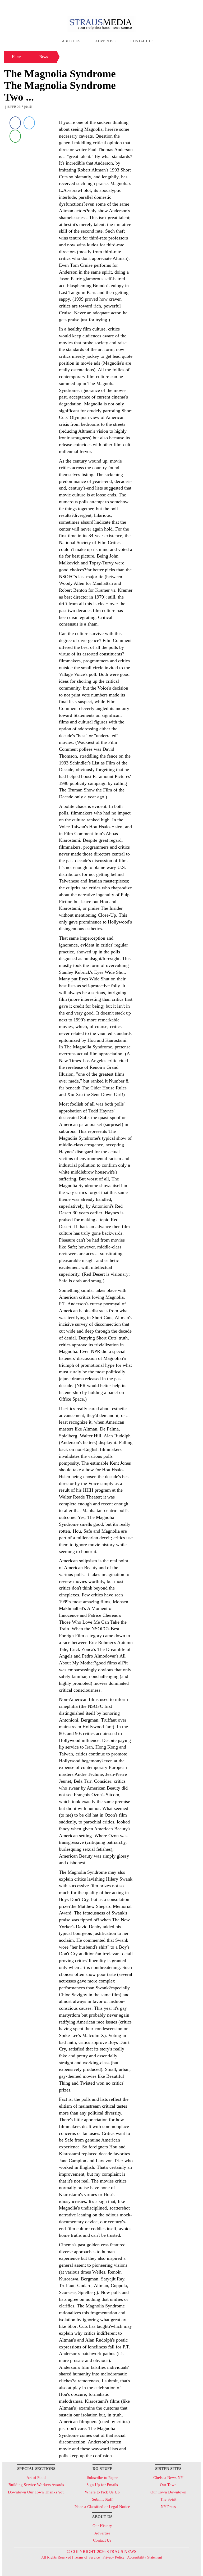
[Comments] (15, 136)
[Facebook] (15, 123)
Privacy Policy (114, 2557)
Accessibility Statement (145, 2557)
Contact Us (142, 41)
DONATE (186, 6)
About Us (71, 41)
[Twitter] (29, 123)
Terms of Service (87, 2557)
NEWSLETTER (155, 6)
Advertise (105, 41)
